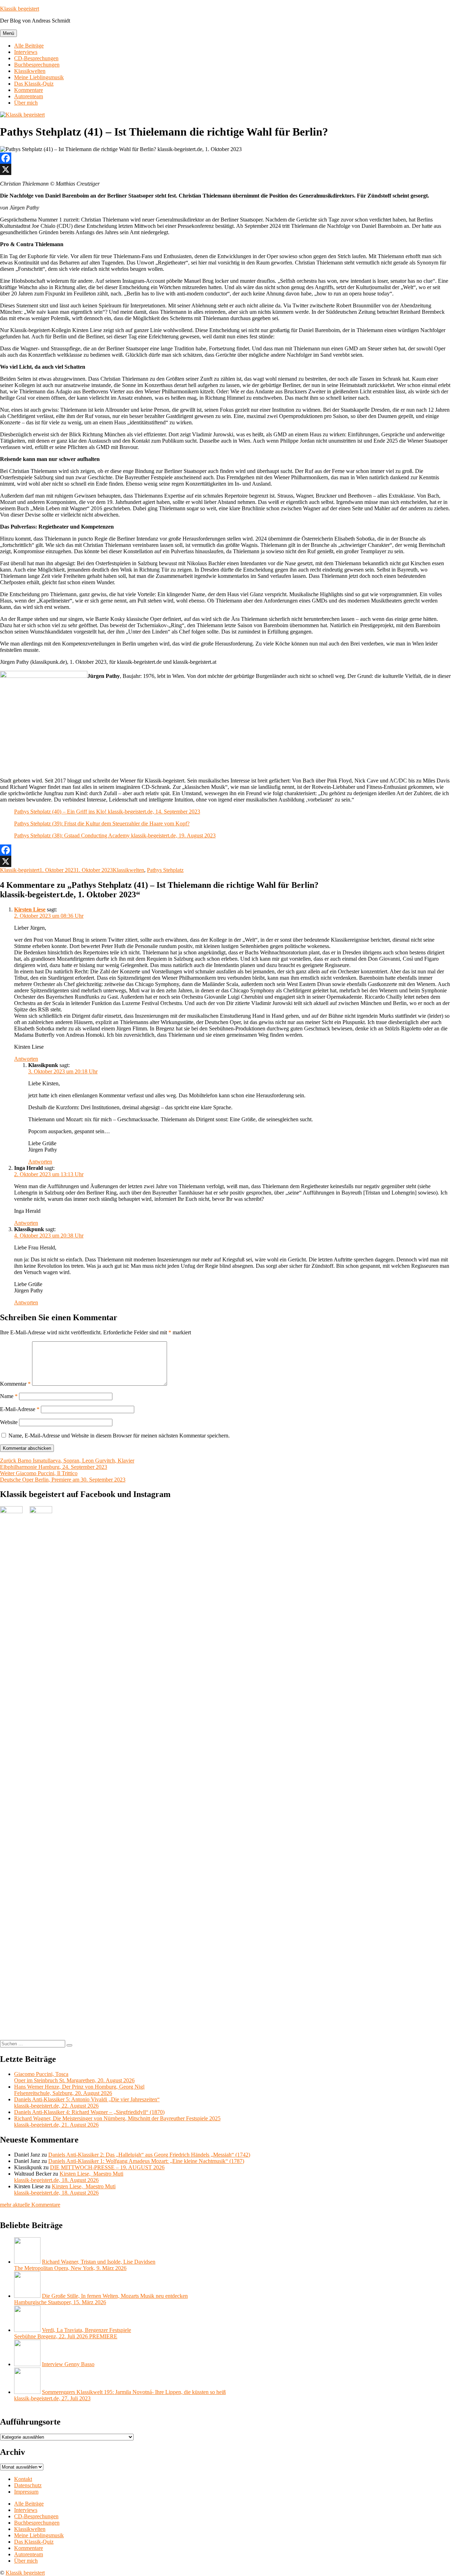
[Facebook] (225, 158)
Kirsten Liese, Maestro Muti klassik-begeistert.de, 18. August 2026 (69, 2177)
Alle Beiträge (29, 46)
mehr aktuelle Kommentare (30, 2205)
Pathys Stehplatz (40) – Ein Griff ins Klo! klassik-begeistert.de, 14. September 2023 (107, 812)
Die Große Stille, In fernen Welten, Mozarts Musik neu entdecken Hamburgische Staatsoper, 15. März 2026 (101, 2299)
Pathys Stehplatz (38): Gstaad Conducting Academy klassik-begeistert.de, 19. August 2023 (115, 835)
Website (9, 1422)
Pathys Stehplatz (165, 870)
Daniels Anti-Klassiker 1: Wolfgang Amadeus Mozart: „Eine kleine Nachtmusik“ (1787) (146, 2161)
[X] (225, 169)
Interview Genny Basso (68, 2364)
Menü (8, 33)
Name (9, 1396)
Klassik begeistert (20, 9)
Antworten (26, 1059)
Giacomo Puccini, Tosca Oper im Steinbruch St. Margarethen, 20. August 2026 (74, 2077)
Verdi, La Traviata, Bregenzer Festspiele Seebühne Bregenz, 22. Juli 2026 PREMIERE (73, 2333)
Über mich (26, 103)
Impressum (26, 2492)
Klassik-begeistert (20, 870)
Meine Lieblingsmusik (39, 77)
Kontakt (23, 2479)
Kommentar (15, 1384)
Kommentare (29, 90)
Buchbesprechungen (37, 65)
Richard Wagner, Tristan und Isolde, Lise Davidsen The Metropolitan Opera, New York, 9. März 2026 (85, 2265)
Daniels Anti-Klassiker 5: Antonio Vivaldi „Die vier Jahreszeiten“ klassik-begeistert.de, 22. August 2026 (87, 2103)
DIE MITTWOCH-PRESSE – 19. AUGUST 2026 (107, 2167)
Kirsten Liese (30, 909)
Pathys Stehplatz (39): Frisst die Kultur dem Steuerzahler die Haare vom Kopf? (102, 824)
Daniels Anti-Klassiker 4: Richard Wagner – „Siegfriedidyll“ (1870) (89, 2112)
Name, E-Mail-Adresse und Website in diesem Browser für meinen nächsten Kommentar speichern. (119, 1436)
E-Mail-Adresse (20, 1409)
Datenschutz (28, 2485)
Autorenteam (29, 96)
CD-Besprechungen (36, 58)
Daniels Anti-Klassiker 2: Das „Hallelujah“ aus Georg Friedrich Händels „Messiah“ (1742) (149, 2155)
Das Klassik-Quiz (34, 84)
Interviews (26, 52)
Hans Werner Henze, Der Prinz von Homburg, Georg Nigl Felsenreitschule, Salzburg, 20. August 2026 (79, 2090)
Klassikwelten (30, 71)
